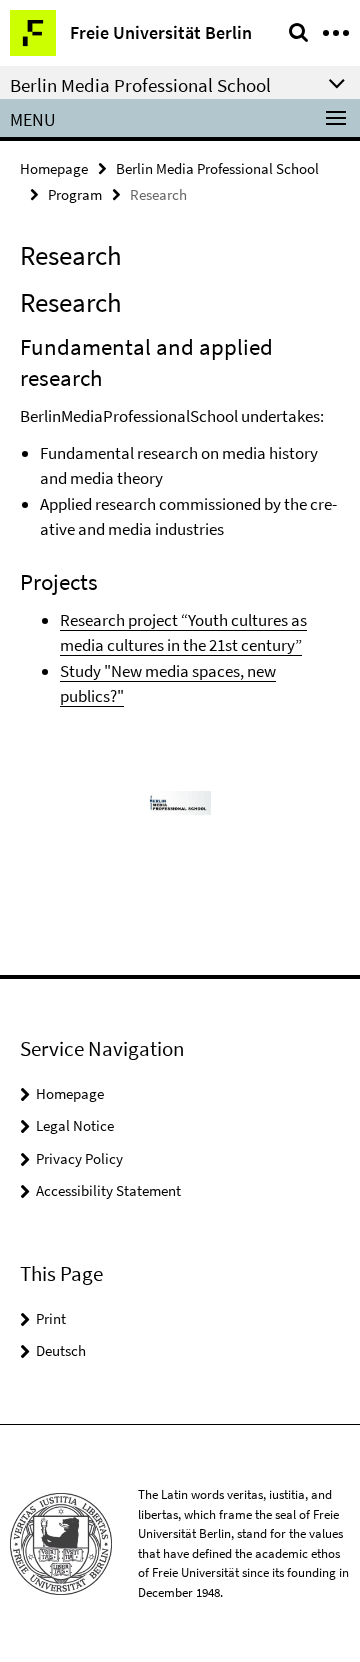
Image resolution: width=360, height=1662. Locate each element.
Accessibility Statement (108, 1190)
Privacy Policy (79, 1158)
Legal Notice (75, 1125)
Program (75, 194)
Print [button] (51, 1318)
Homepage (54, 168)
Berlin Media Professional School (217, 168)
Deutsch (61, 1350)
